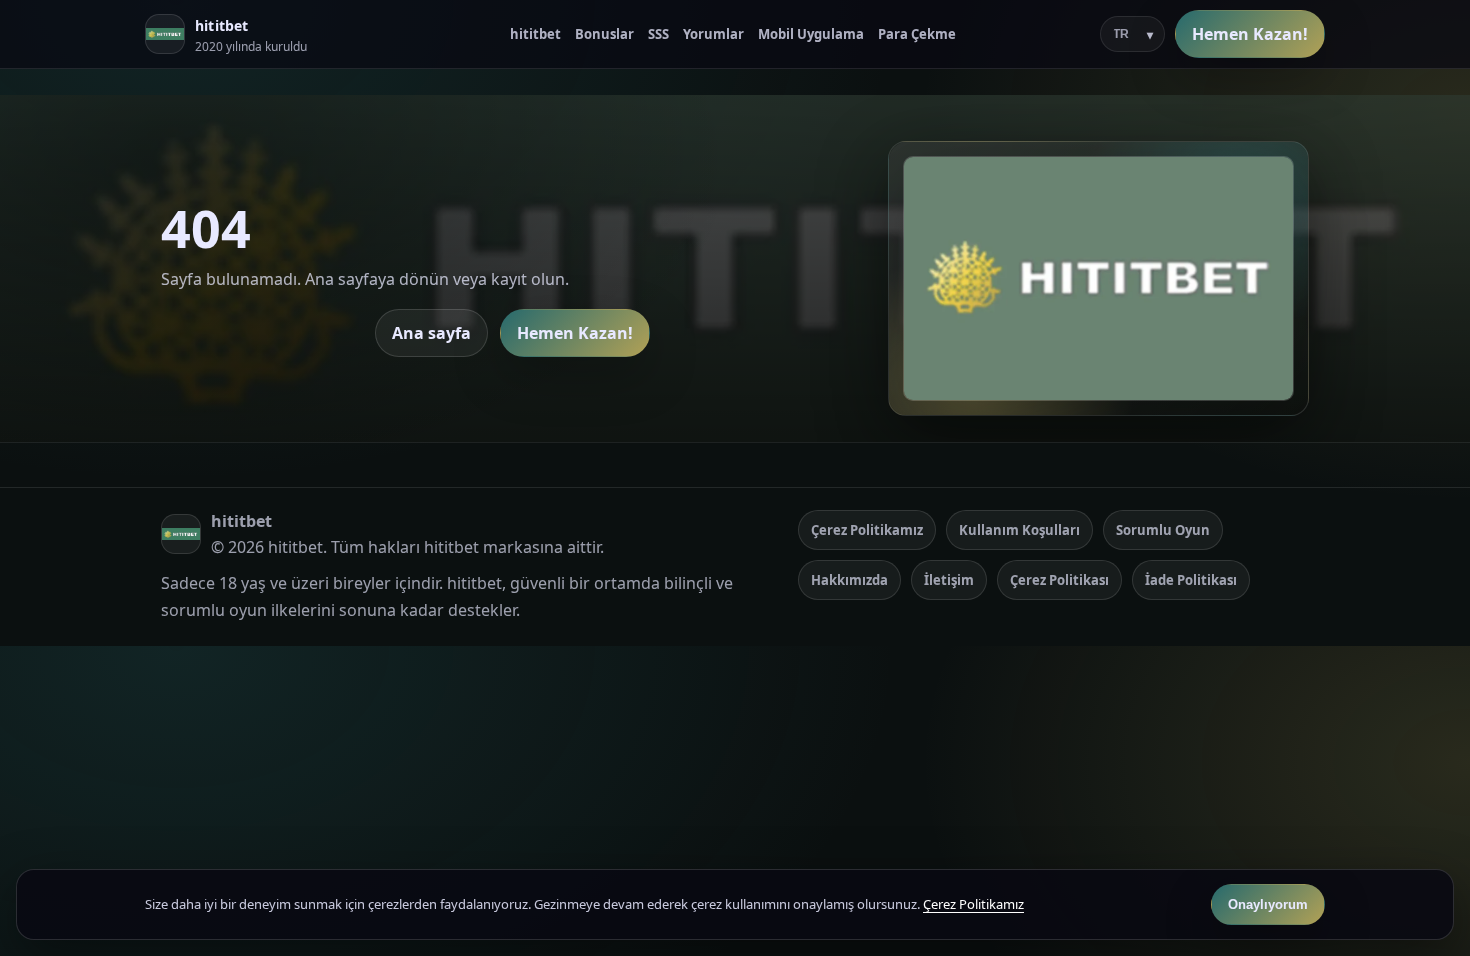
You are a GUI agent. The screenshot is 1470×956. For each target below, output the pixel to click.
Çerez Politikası (1059, 580)
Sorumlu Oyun (1163, 530)
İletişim (949, 580)
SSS (658, 34)
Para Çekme (917, 34)
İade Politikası (1191, 580)
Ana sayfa (431, 333)
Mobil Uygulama (811, 34)
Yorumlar (713, 34)
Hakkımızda (849, 580)
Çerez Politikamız (867, 530)
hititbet (535, 34)
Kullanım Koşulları (1019, 530)
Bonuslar (604, 34)
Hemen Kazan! (1250, 34)
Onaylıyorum (1268, 904)
